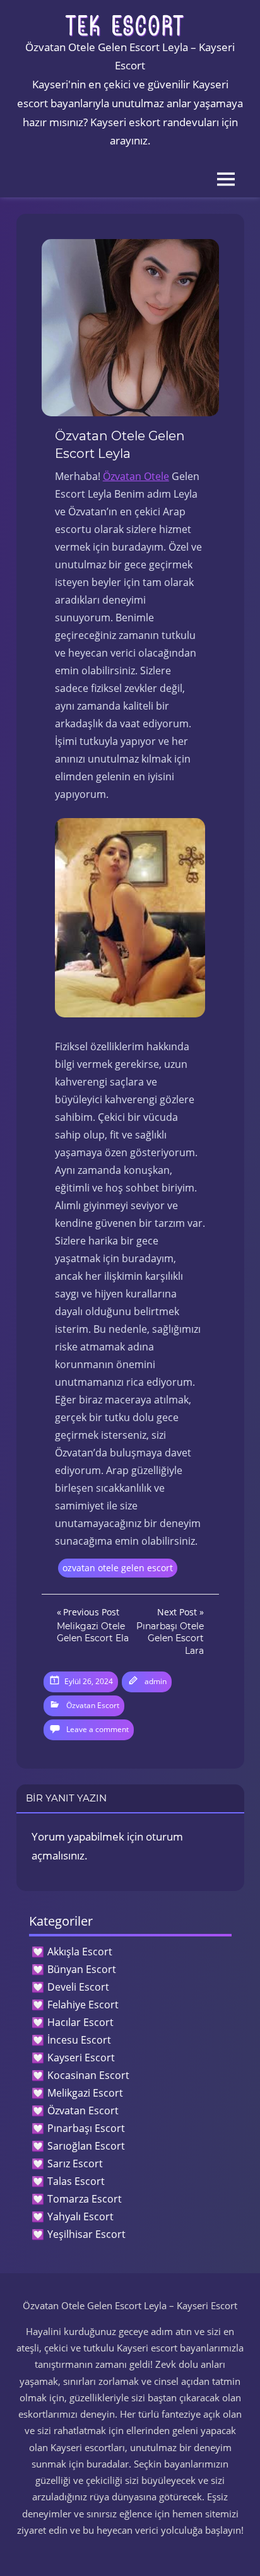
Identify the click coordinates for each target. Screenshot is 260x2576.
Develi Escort (78, 1987)
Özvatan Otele (136, 476)
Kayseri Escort (81, 2058)
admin (156, 1681)
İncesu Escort (79, 2040)
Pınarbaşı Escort (86, 2128)
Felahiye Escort (83, 2005)
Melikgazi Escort (85, 2093)
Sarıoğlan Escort (86, 2146)
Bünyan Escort (82, 1969)
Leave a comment (98, 1729)
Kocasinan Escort (88, 2075)
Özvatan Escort (93, 1705)
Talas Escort (76, 2181)
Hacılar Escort (80, 2022)
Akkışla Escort (80, 1952)
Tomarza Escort (85, 2199)
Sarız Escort (75, 2163)
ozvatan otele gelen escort (118, 1568)
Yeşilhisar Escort (86, 2234)
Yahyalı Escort (80, 2216)
